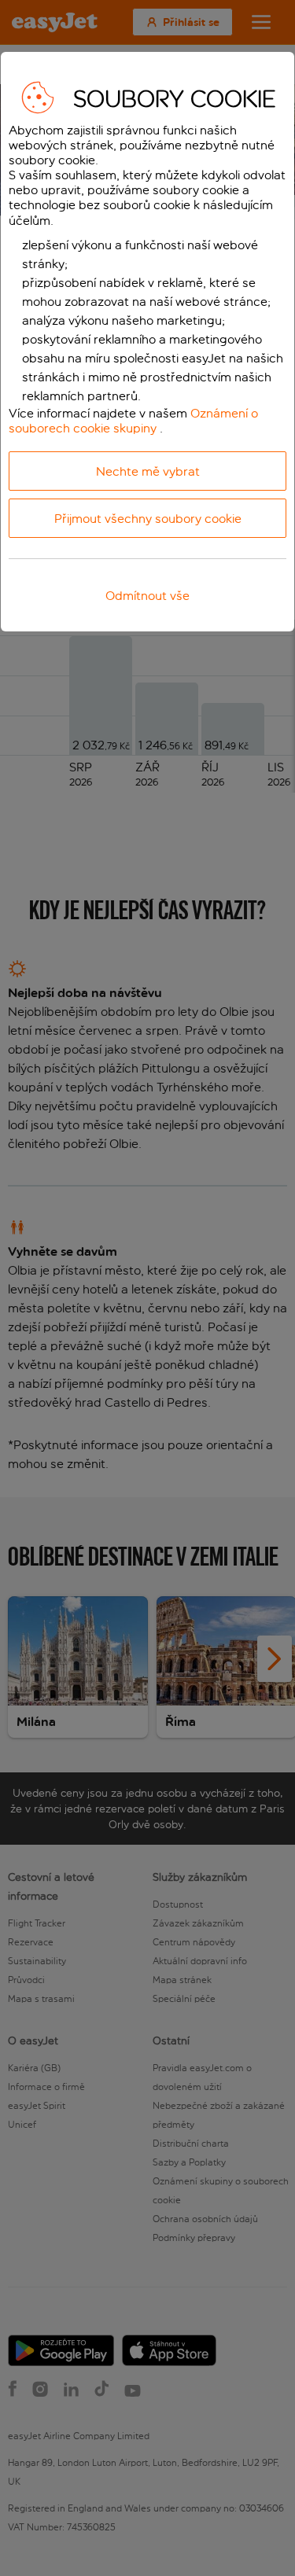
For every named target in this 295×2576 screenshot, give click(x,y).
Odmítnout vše (147, 596)
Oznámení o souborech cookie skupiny (133, 421)
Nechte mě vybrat (148, 471)
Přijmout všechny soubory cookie (148, 519)
